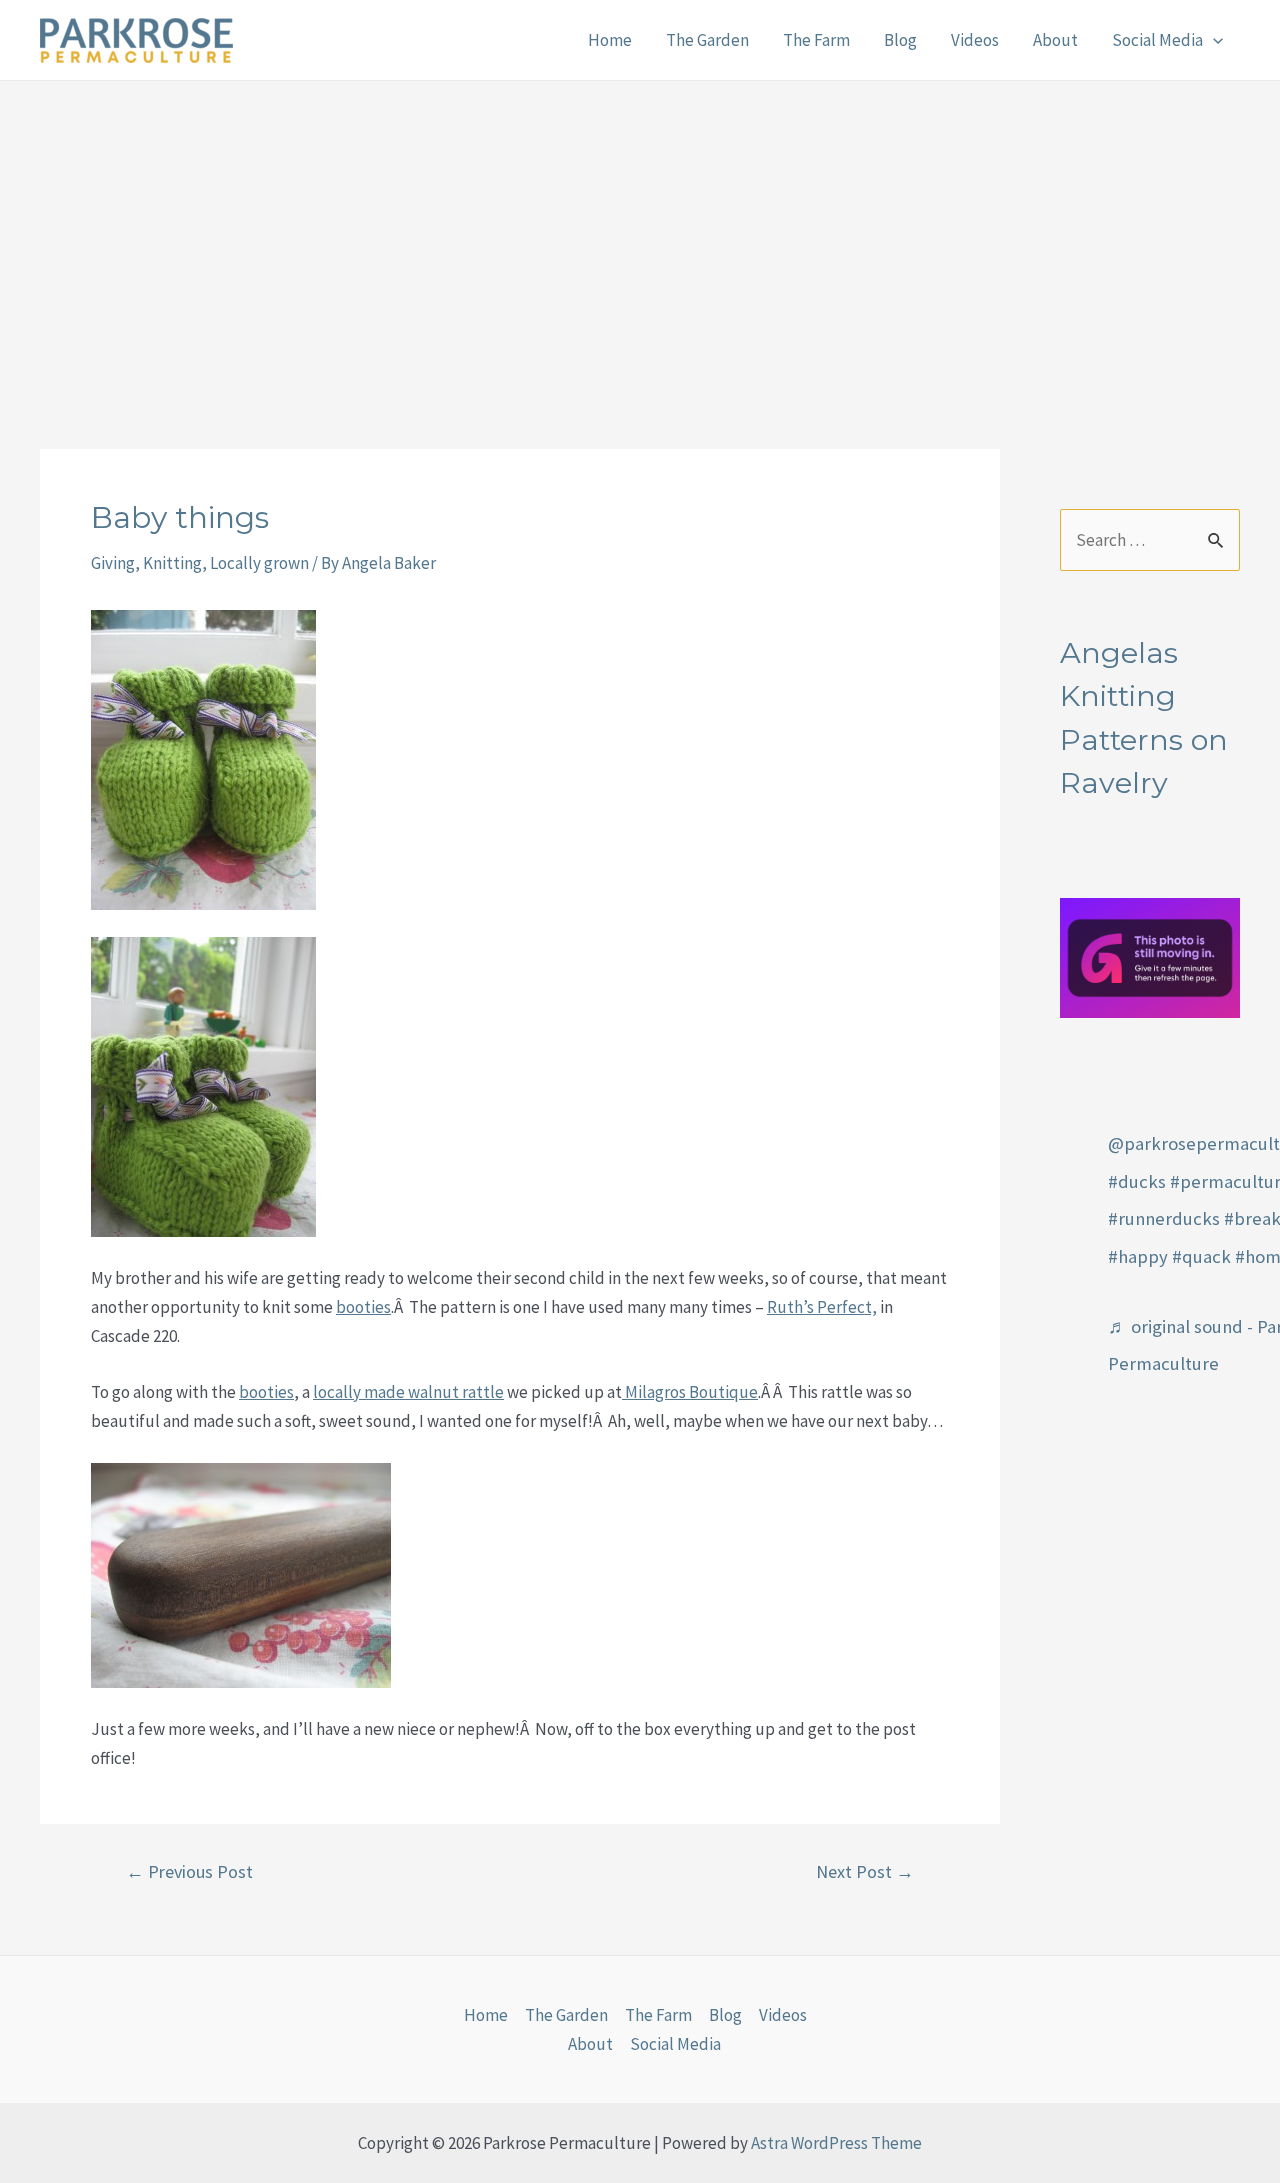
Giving (113, 563)
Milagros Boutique (690, 1392)
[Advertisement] (640, 231)
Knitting (172, 563)
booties (363, 1307)
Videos (975, 40)
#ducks (1137, 1181)
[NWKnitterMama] (1150, 956)
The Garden (707, 40)
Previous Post (189, 1872)
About (1055, 40)
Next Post (865, 1872)
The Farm (816, 40)
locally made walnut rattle (408, 1392)
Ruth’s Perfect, (822, 1307)
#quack (1201, 1256)
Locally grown (259, 563)
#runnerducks (1164, 1218)
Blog (900, 40)
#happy (1138, 1256)
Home (610, 40)
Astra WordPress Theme (836, 2143)
